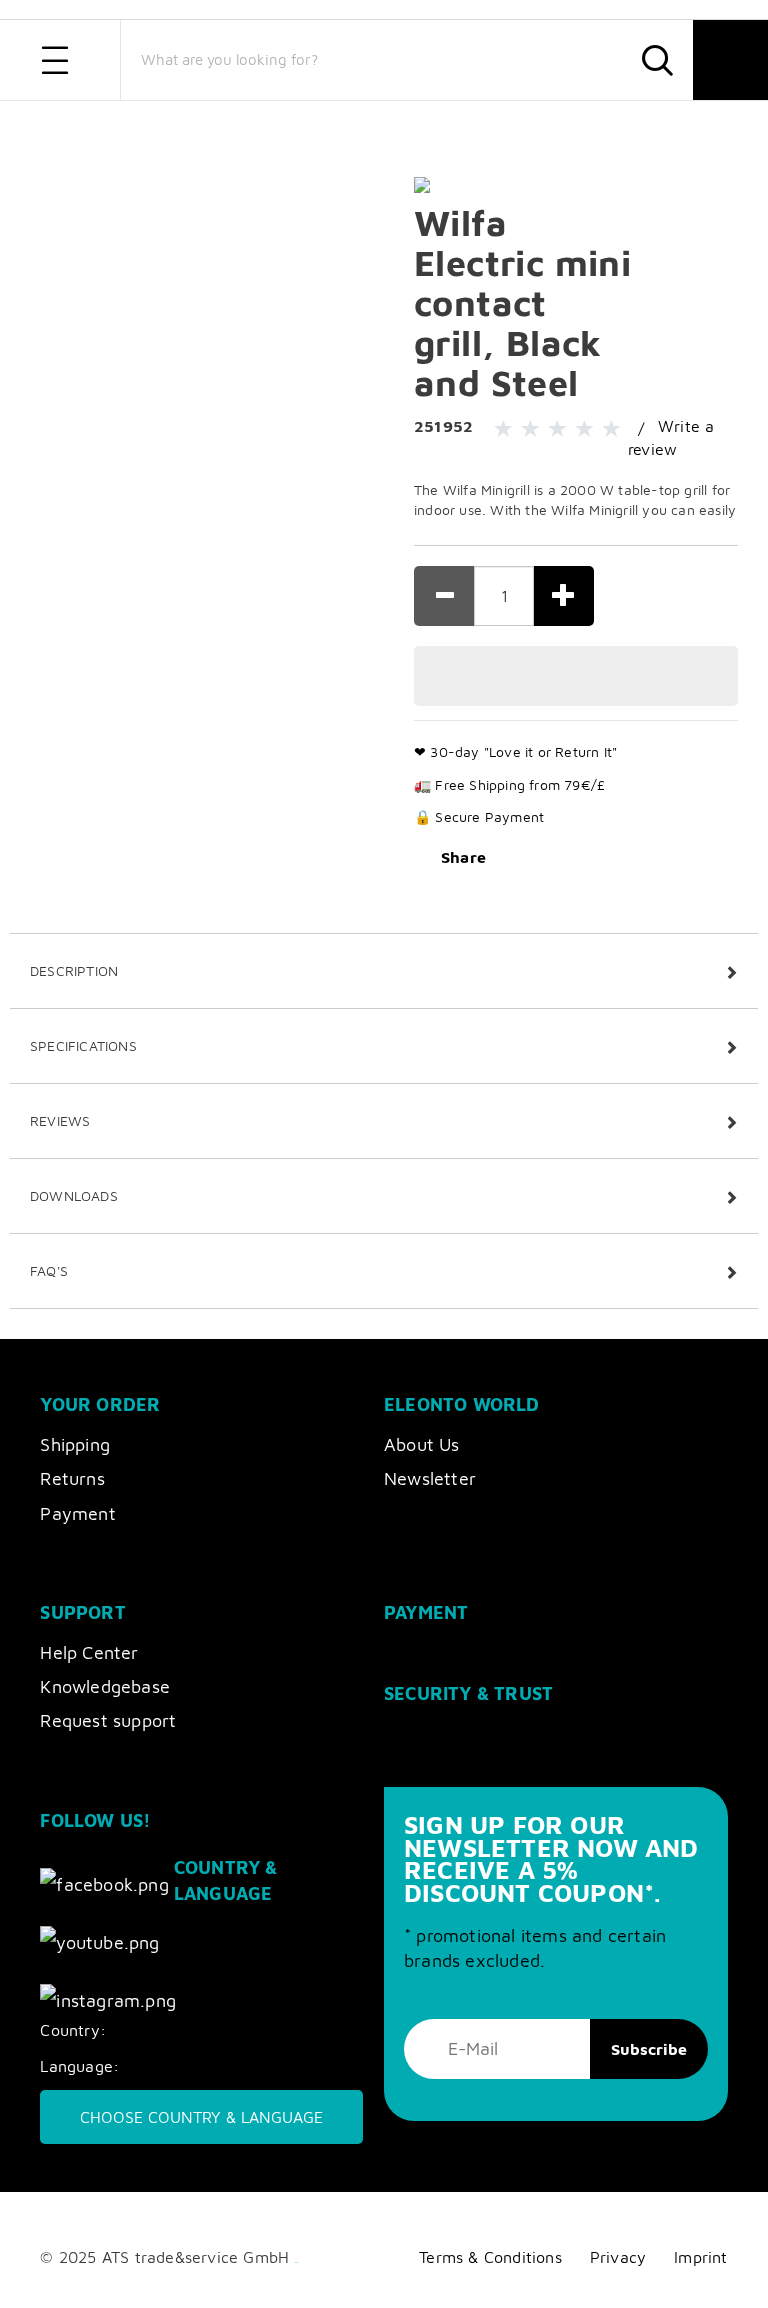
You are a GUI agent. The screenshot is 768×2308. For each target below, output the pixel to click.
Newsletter (430, 1478)
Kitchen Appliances (222, 128)
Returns (72, 1478)
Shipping (75, 1444)
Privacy (618, 2256)
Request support (108, 1720)
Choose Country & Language (201, 2117)
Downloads (74, 1195)
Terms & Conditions (490, 2256)
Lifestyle (121, 128)
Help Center (89, 1652)
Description (74, 970)
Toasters (323, 128)
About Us (422, 1444)
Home (56, 128)
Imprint (700, 2256)
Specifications (83, 1045)
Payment (77, 1513)
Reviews (60, 1120)
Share (463, 857)
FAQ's (49, 1270)
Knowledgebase (105, 1686)
